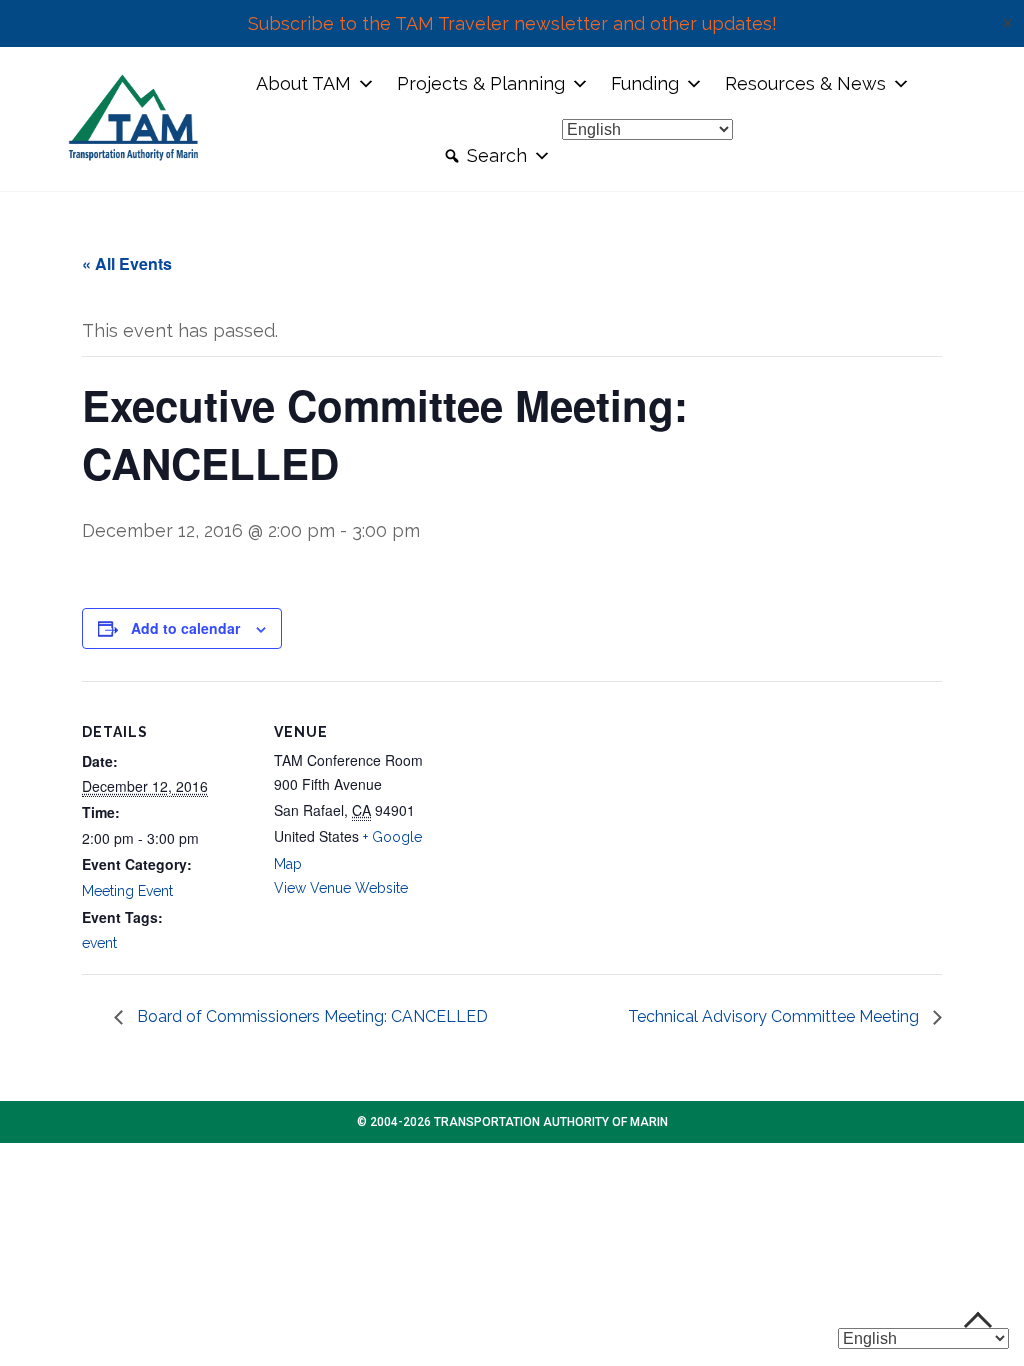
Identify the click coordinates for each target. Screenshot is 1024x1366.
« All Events (127, 263)
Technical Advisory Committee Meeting (775, 1016)
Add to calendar (185, 628)
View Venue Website (341, 888)
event (99, 943)
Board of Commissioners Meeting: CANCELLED (310, 1016)
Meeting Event (127, 891)
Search (497, 155)
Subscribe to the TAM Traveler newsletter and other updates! (512, 23)
